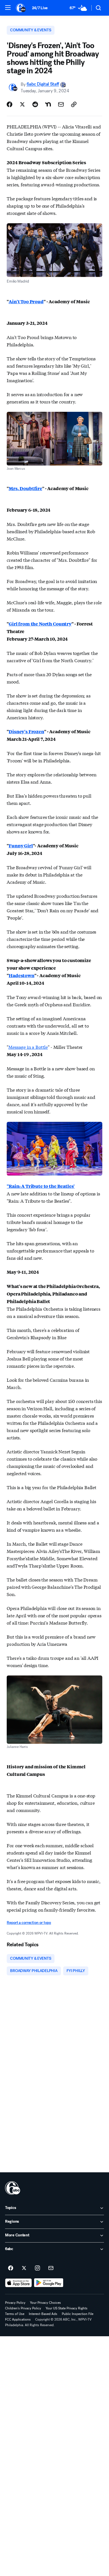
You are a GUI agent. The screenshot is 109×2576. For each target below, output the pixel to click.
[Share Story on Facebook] (10, 104)
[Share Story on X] (22, 104)
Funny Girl (21, 846)
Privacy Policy (15, 2303)
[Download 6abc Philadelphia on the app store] (18, 2283)
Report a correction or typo (29, 1923)
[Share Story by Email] (61, 104)
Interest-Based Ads (43, 2314)
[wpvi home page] (13, 2188)
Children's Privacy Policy (23, 2308)
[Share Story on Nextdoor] (48, 104)
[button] (8, 8)
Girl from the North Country (40, 624)
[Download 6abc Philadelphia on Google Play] (49, 2283)
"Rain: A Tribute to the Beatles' (41, 1186)
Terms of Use (15, 2314)
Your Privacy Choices (45, 2303)
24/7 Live (40, 8)
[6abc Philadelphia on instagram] (37, 2268)
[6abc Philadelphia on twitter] (24, 2268)
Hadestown (22, 975)
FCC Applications (18, 2319)
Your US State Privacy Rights (67, 2308)
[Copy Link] (74, 104)
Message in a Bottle (28, 1047)
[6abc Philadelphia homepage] (21, 8)
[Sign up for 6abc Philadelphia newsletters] (51, 2268)
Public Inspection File (78, 2314)
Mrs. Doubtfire (25, 488)
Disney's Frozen (26, 731)
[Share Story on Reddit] (35, 104)
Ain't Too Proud (26, 301)
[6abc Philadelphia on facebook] (11, 2268)
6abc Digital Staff (43, 84)
